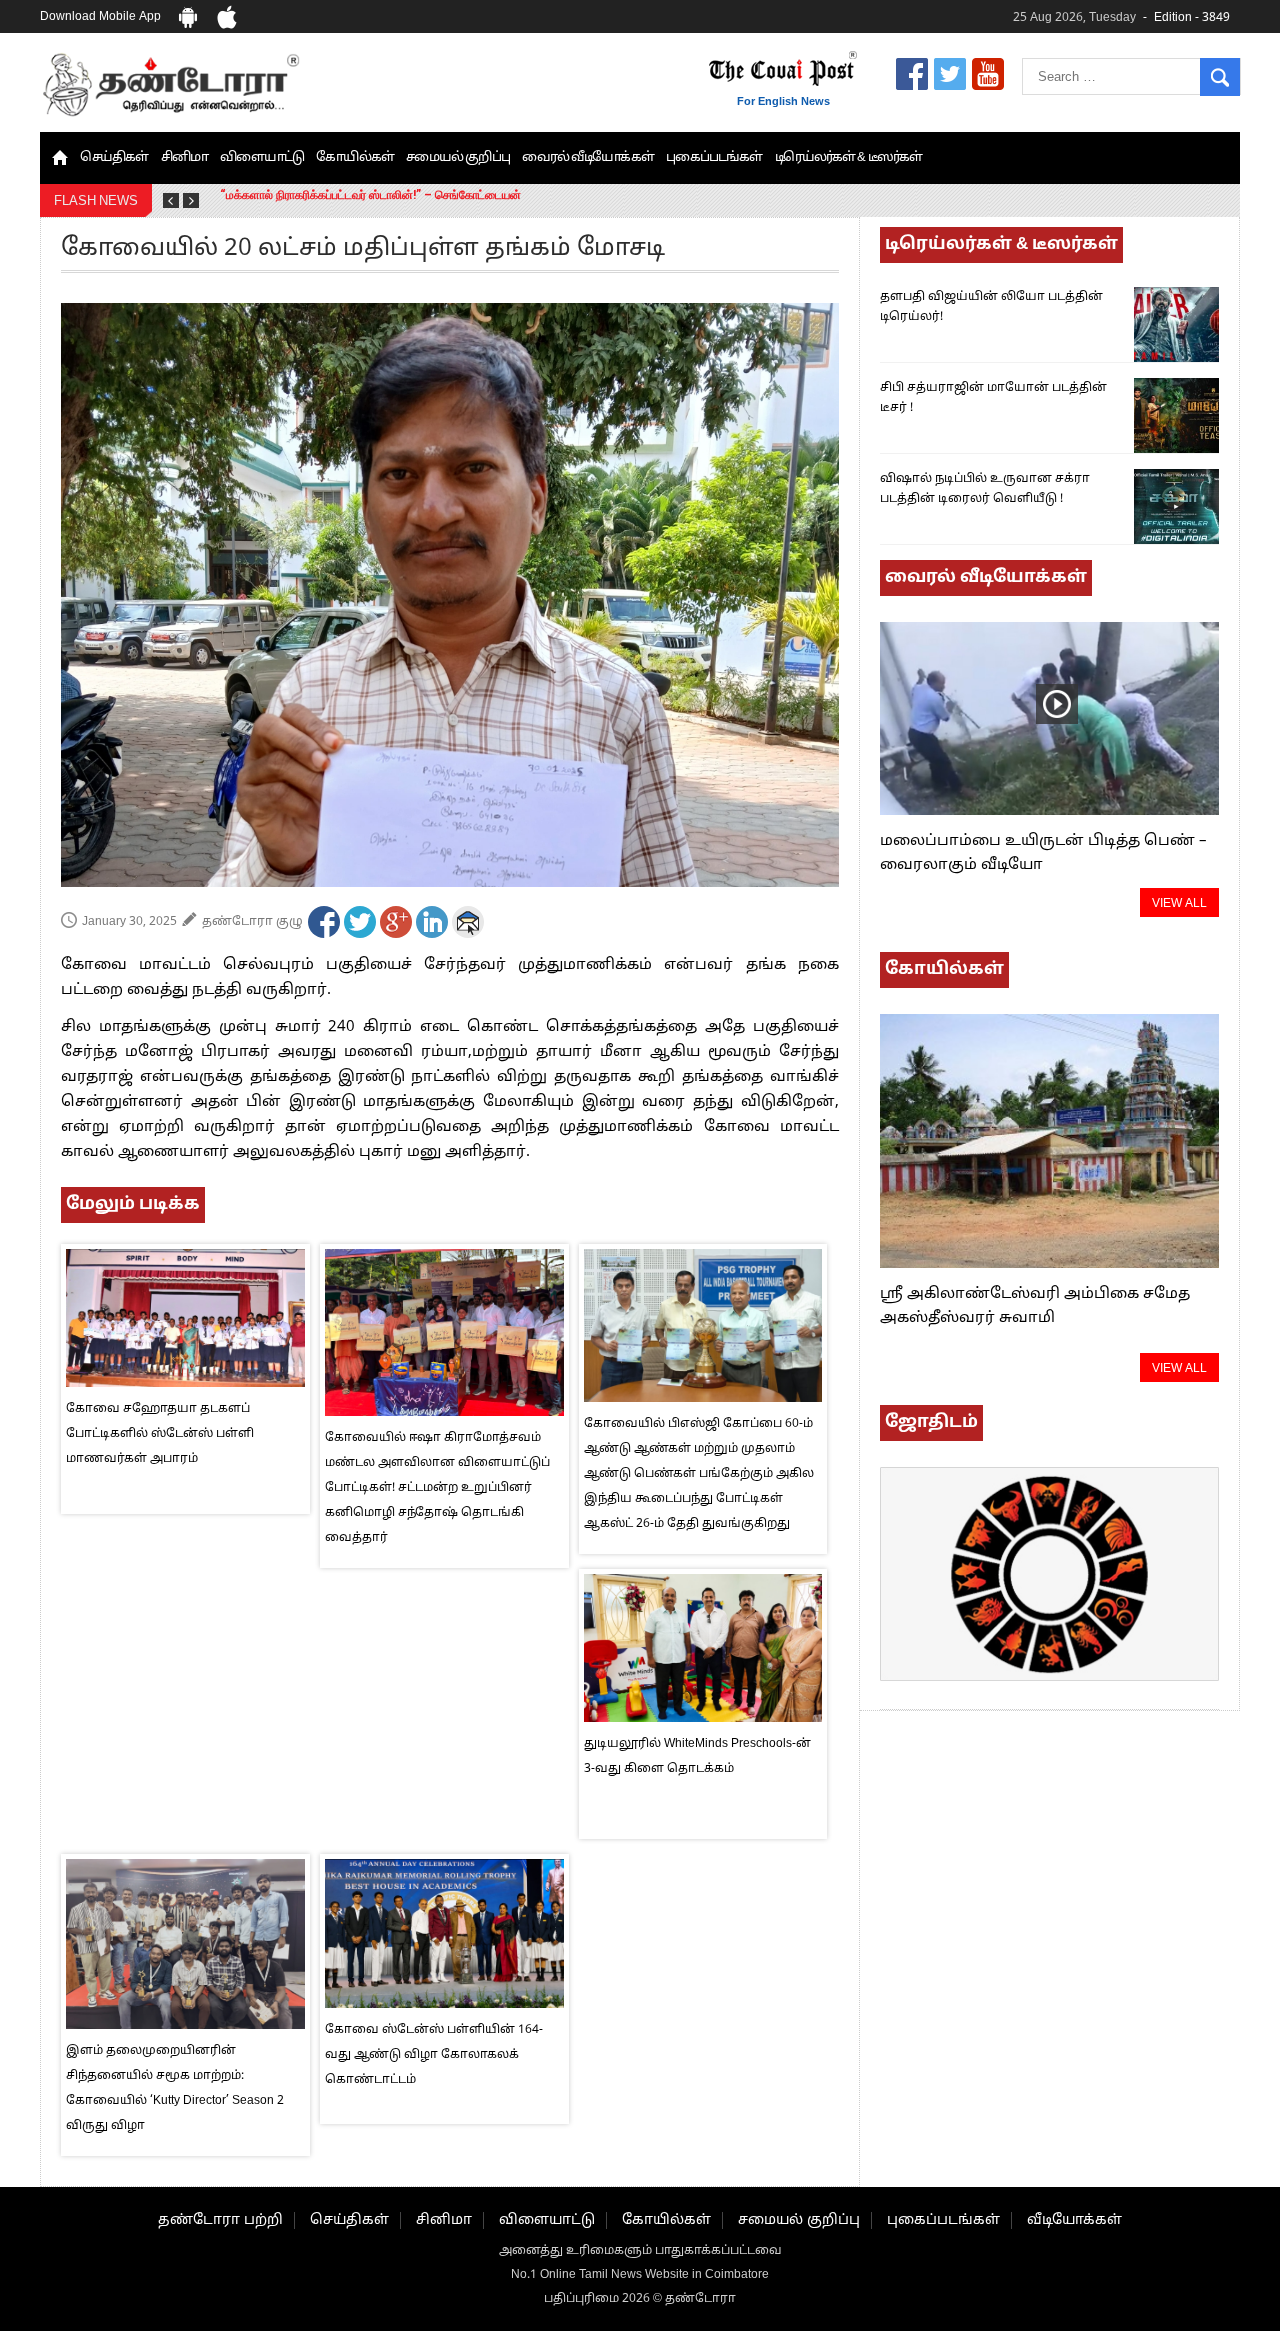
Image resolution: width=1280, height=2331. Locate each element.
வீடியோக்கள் (1074, 2220)
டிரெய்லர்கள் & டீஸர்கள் (849, 158)
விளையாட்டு (262, 158)
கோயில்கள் (355, 158)
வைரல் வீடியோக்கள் (588, 158)
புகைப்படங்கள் (714, 158)
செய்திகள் (114, 158)
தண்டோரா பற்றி (220, 2220)
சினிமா (184, 158)
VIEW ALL (1179, 904)
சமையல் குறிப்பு (458, 158)
